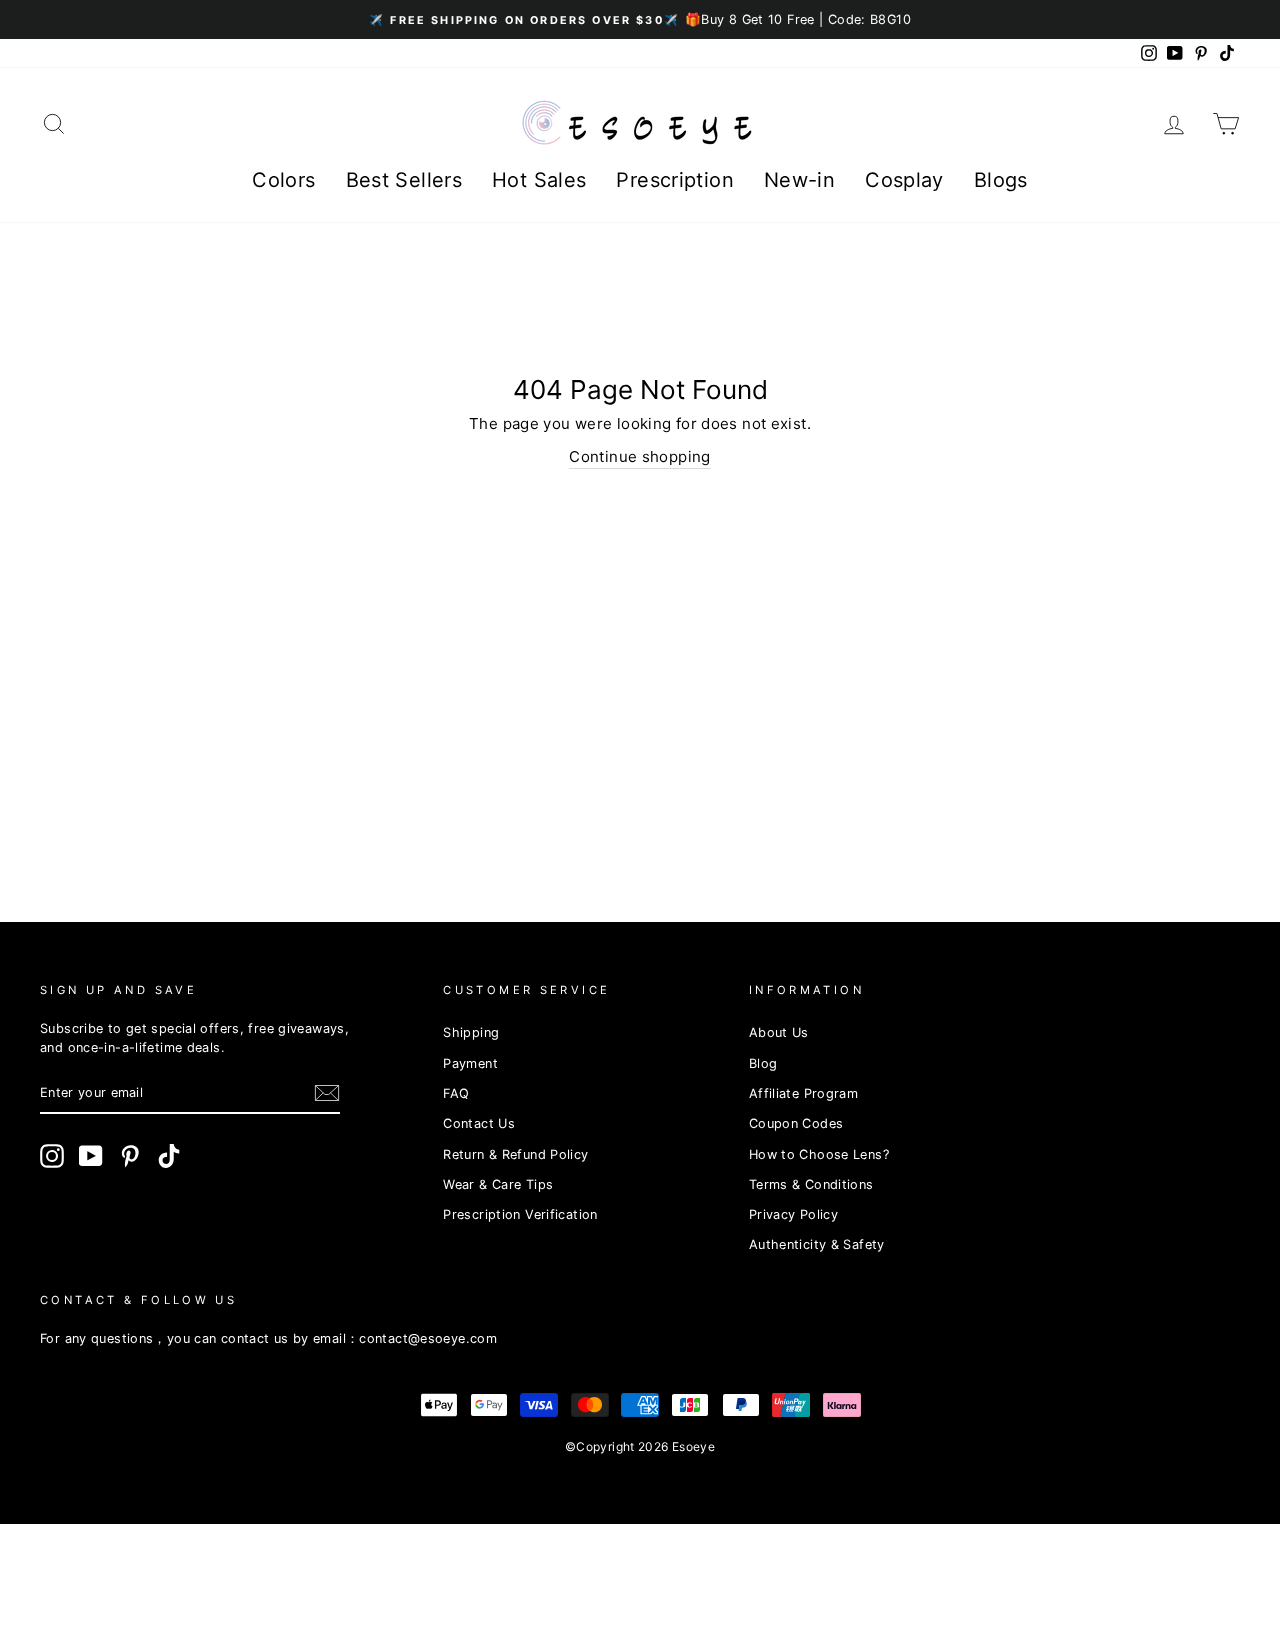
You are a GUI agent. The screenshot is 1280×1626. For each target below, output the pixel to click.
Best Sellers (404, 180)
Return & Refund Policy (515, 1154)
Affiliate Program (803, 1093)
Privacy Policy (793, 1214)
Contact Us (479, 1123)
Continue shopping (639, 456)
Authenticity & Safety (817, 1244)
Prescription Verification (520, 1214)
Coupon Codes (796, 1123)
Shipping (471, 1032)
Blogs (1001, 180)
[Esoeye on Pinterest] (130, 1156)
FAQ (456, 1093)
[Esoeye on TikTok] (169, 1156)
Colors (283, 180)
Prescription (675, 180)
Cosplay (904, 180)
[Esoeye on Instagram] (52, 1156)
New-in (799, 180)
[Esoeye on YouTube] (91, 1156)
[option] (640, 19)
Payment (470, 1063)
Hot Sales (539, 180)
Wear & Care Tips (498, 1184)
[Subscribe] (327, 1093)
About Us (779, 1032)
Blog (763, 1063)
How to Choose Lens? (819, 1154)
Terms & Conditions (811, 1184)
